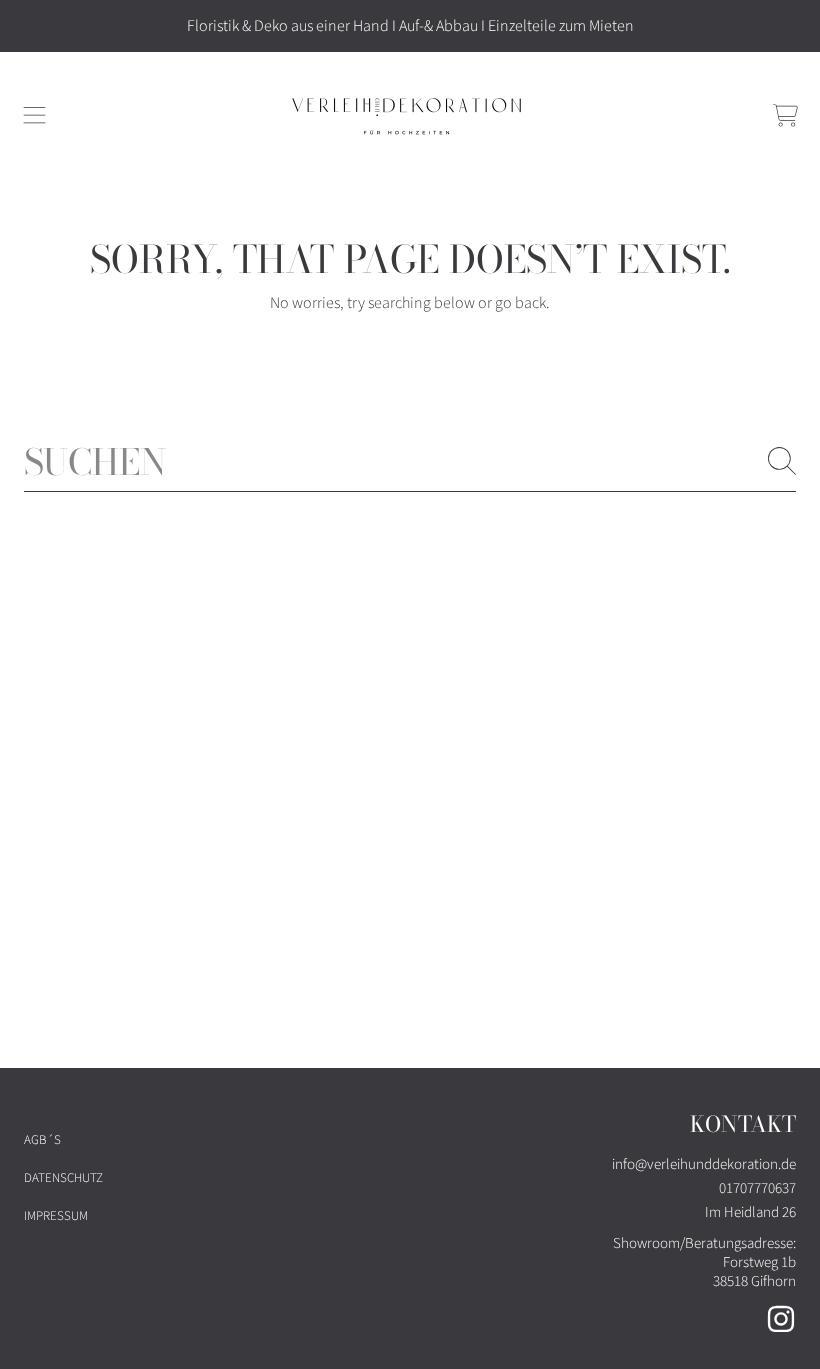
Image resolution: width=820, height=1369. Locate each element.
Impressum (56, 1216)
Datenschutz (63, 1178)
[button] (35, 116)
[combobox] (410, 461)
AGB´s (42, 1140)
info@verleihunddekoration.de (704, 1164)
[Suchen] (782, 461)
